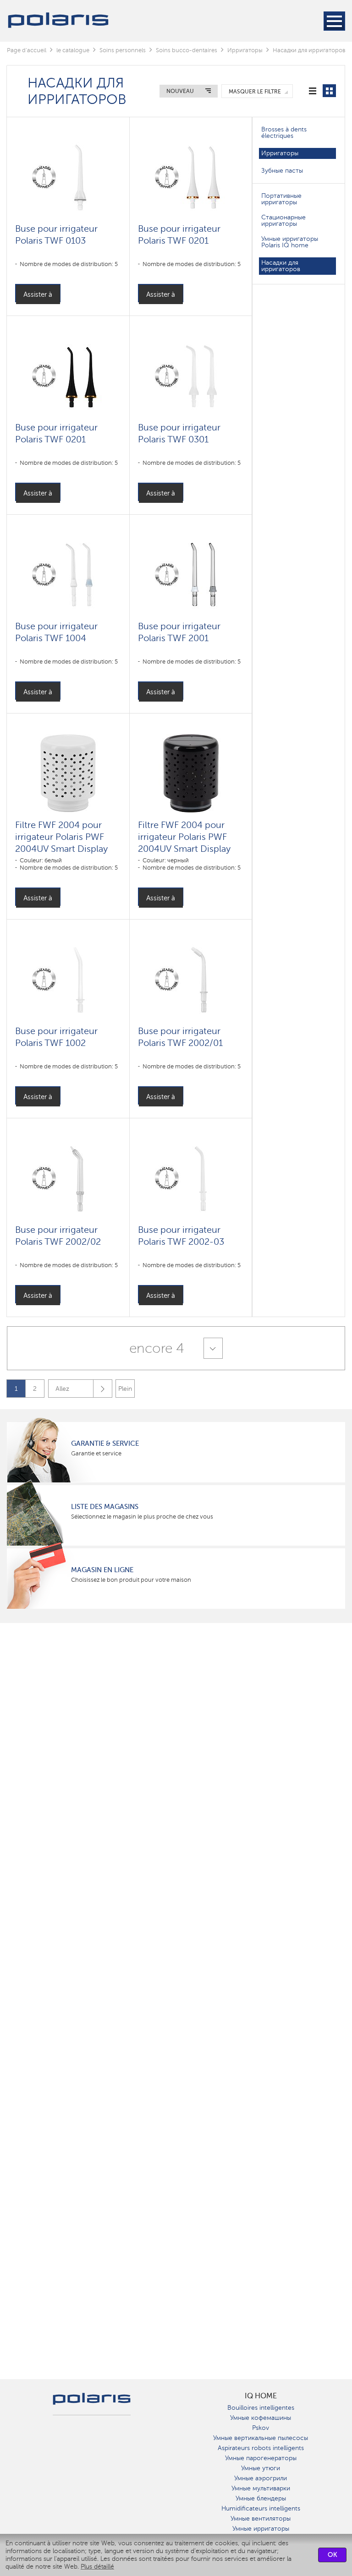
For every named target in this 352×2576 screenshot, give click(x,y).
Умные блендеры (261, 2498)
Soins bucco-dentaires (187, 50)
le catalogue (73, 50)
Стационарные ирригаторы (283, 221)
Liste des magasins (105, 1507)
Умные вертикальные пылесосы (261, 2438)
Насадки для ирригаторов (281, 266)
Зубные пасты (282, 171)
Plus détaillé (97, 2567)
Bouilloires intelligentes (261, 2408)
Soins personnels (123, 50)
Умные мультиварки (261, 2488)
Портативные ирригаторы (281, 199)
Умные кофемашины (261, 2418)
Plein (125, 1389)
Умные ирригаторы (261, 2529)
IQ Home (261, 2396)
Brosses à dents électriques (284, 133)
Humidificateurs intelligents (261, 2508)
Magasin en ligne (102, 1570)
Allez (62, 1389)
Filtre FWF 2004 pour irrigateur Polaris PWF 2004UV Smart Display (62, 837)
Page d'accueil (27, 50)
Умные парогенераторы (261, 2458)
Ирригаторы (245, 50)
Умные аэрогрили (261, 2478)
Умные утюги (261, 2468)
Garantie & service (105, 1443)
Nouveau (180, 91)
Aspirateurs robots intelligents (261, 2448)
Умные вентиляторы (261, 2519)
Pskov (261, 2428)
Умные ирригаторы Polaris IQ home (290, 242)
